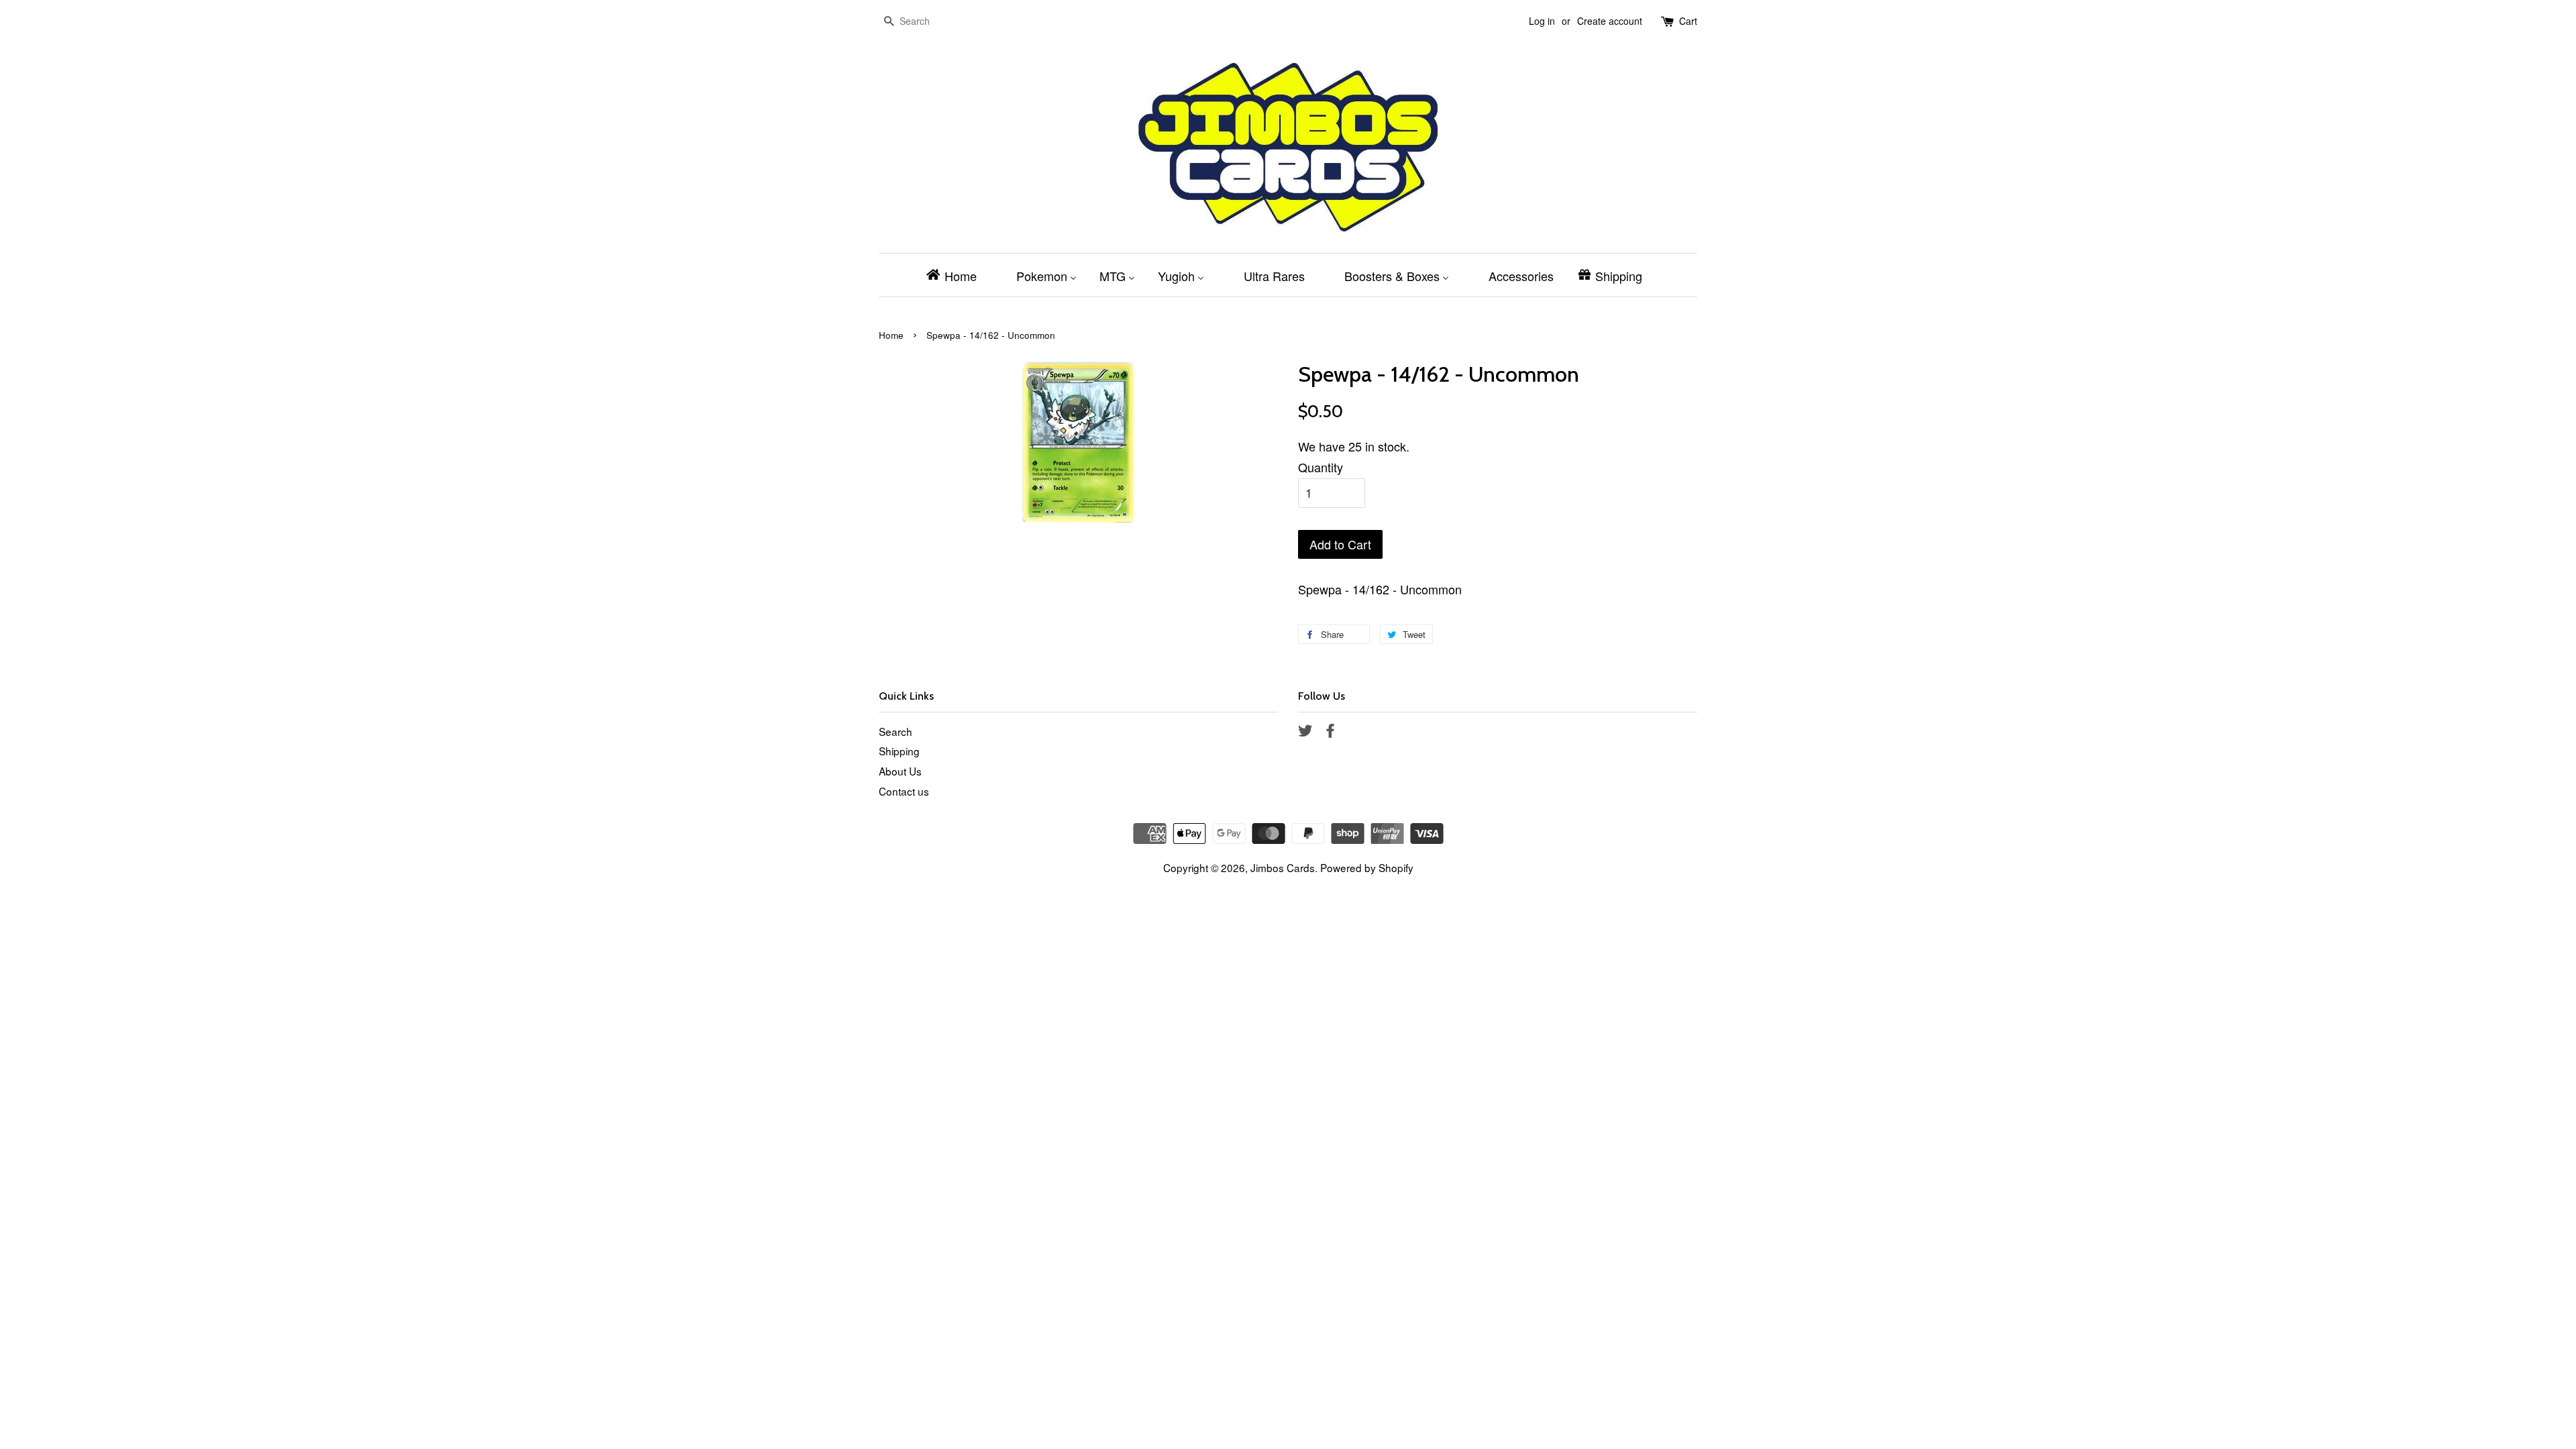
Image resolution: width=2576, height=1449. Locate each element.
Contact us (904, 791)
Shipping (899, 751)
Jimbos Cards (1283, 867)
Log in (1542, 21)
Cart (1688, 21)
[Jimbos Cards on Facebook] (1330, 732)
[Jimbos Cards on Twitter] (1305, 732)
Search (896, 731)
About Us (900, 771)
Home (891, 335)
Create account (1610, 21)
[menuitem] (956, 275)
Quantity (1321, 467)
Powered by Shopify (1367, 867)
